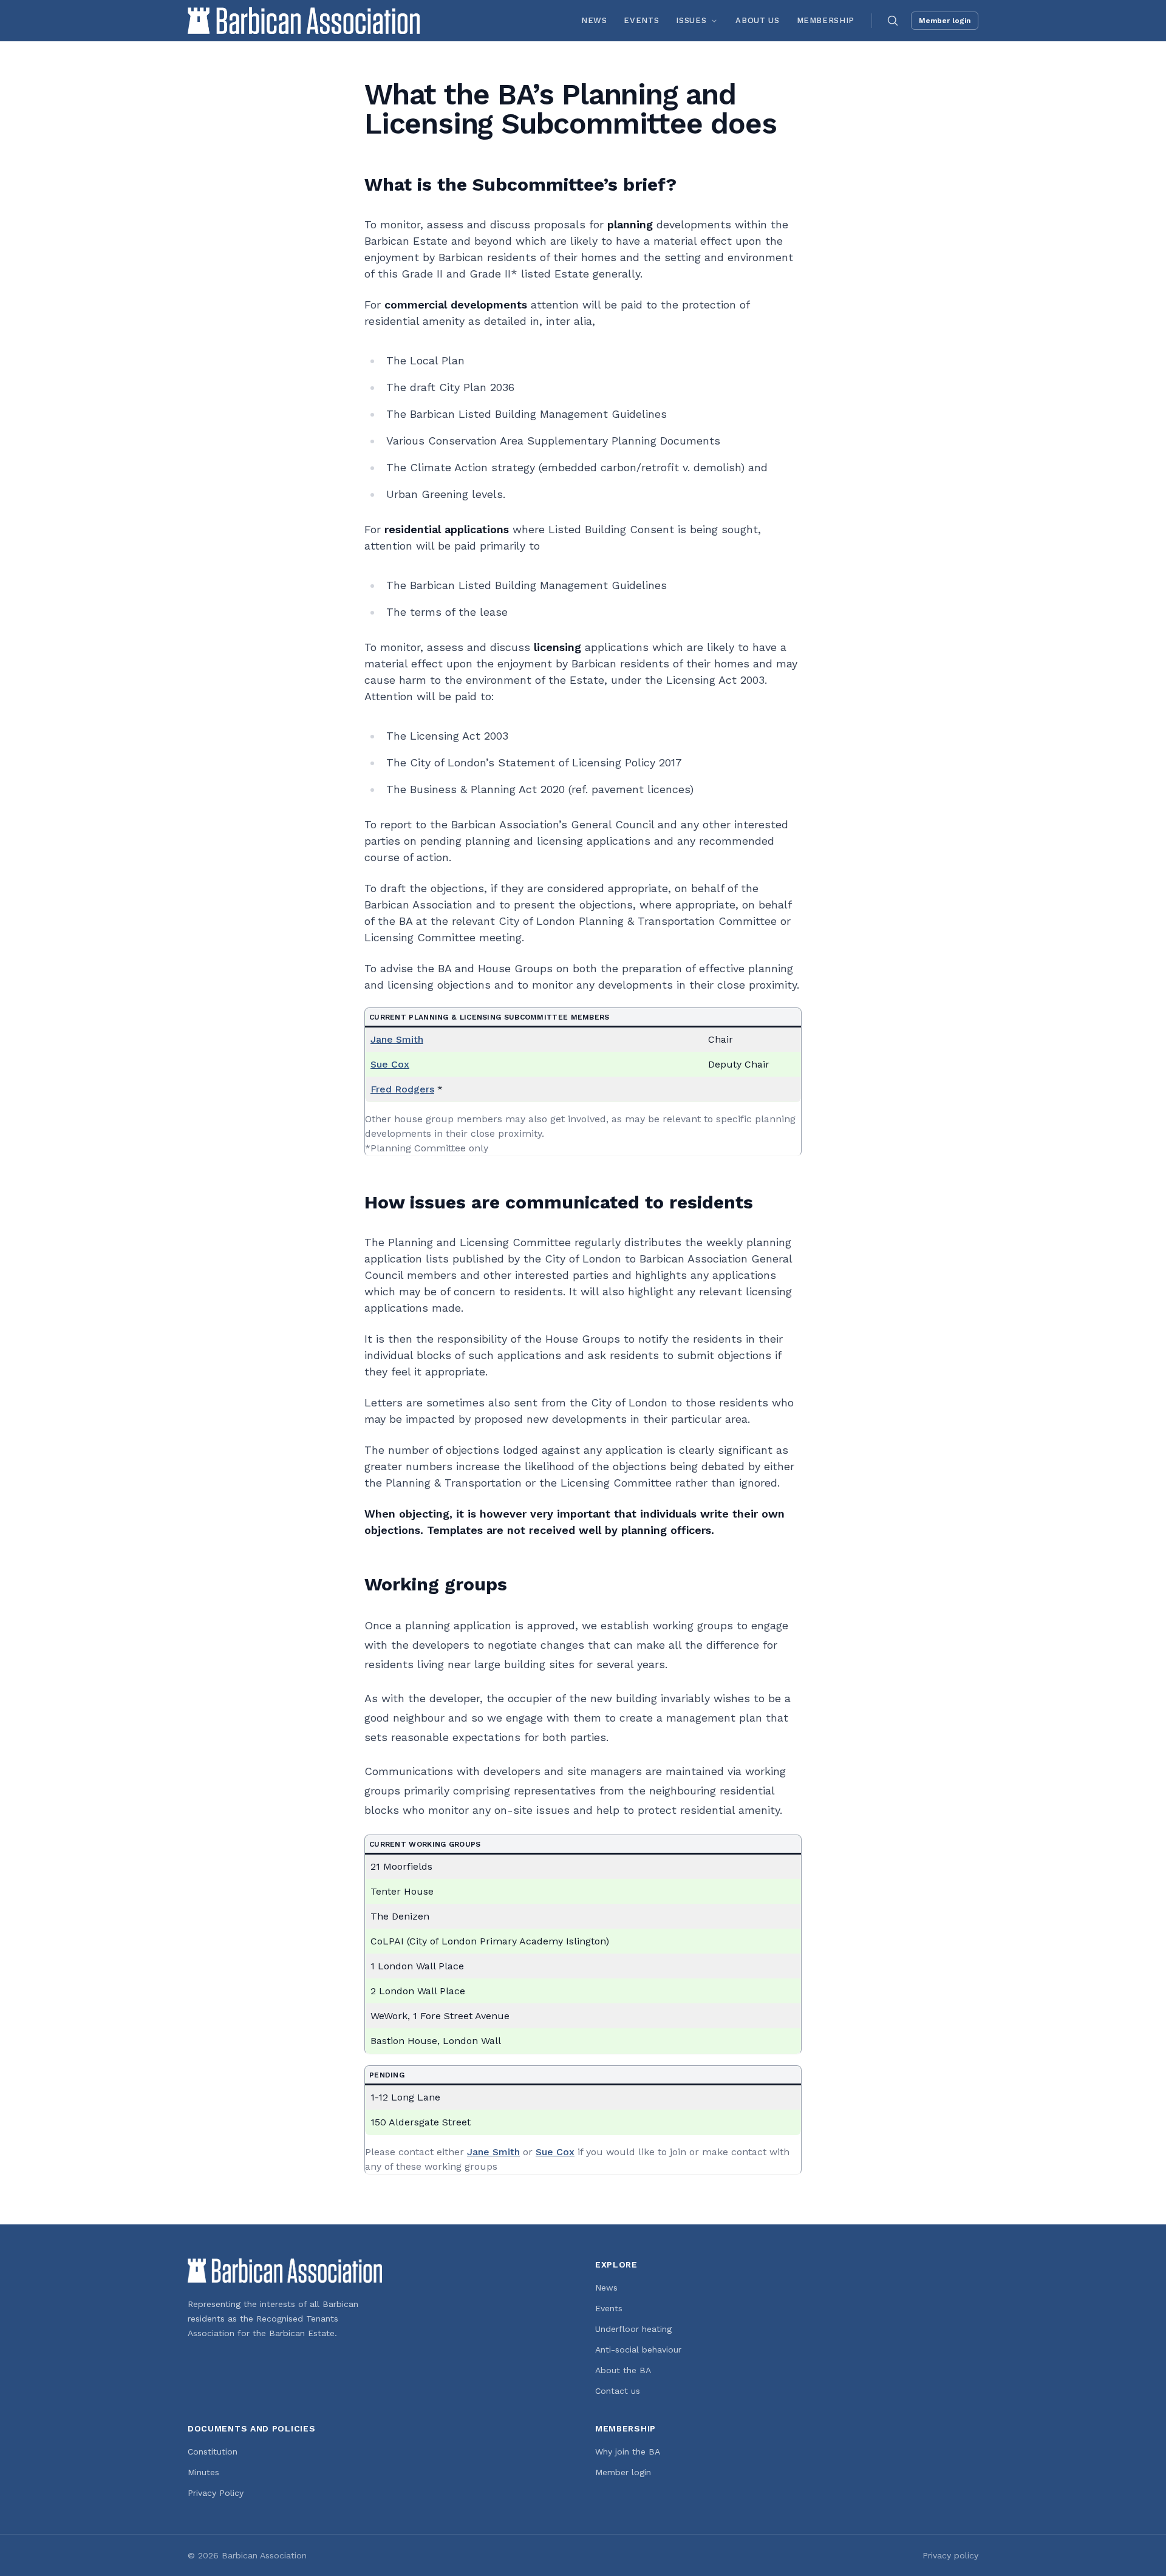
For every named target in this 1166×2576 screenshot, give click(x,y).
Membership (826, 20)
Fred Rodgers (402, 1089)
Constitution (213, 2452)
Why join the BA (628, 2452)
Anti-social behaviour (638, 2349)
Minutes (203, 2472)
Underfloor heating (633, 2329)
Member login (945, 21)
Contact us (618, 2391)
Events (641, 20)
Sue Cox (390, 1064)
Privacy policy (950, 2555)
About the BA (623, 2370)
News (594, 20)
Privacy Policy (216, 2493)
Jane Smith (397, 1039)
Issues (691, 20)
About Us (757, 20)
